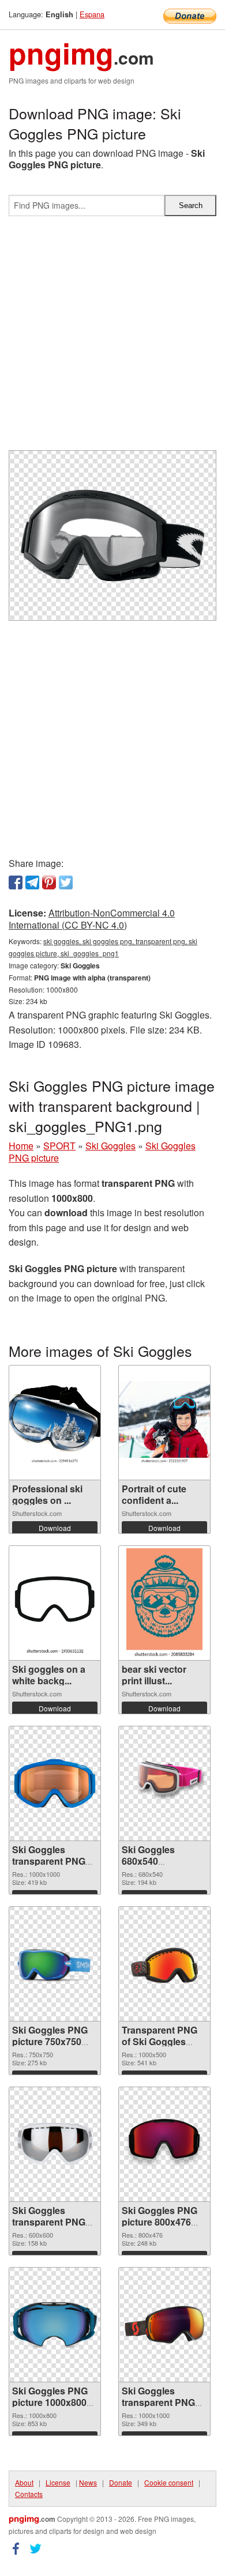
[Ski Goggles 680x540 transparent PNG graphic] (164, 1783)
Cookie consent (169, 2482)
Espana (92, 14)
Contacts (29, 2494)
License (58, 2482)
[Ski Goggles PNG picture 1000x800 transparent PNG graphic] (55, 2324)
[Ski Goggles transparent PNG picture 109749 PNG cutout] (55, 1783)
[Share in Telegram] (32, 882)
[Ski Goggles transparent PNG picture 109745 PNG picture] (55, 2144)
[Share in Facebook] (16, 882)
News (88, 2482)
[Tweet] (66, 882)
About (24, 2482)
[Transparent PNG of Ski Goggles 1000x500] (164, 1964)
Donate (121, 2482)
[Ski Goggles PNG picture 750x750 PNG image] (55, 1964)
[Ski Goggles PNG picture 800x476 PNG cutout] (164, 2144)
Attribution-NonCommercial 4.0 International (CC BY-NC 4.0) (92, 919)
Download (55, 1528)
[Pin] (49, 882)
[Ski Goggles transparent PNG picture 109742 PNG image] (164, 2325)
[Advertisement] (112, 338)
